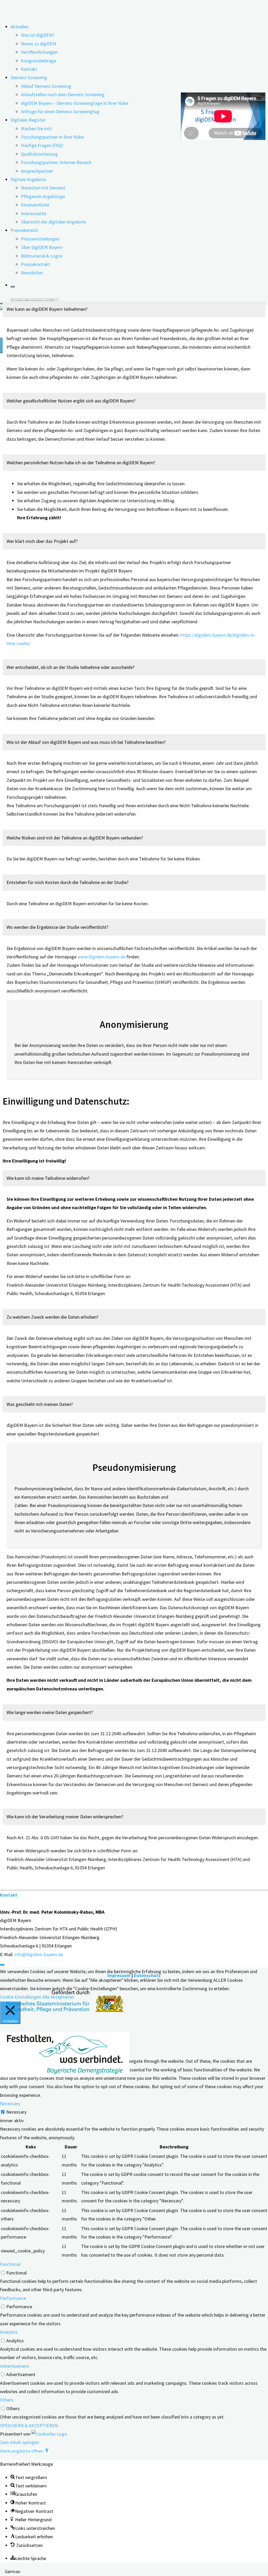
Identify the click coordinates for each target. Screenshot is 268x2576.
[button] (48, 309)
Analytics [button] (9, 2332)
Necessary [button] (10, 2103)
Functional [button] (10, 2264)
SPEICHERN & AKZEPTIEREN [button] (29, 2425)
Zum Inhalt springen (19, 2442)
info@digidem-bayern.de (39, 1954)
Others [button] (7, 2400)
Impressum (119, 1975)
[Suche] (13, 287)
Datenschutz (147, 1975)
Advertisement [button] (15, 2366)
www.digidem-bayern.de (101, 957)
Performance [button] (13, 2298)
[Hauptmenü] (2, 345)
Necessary (16, 2112)
